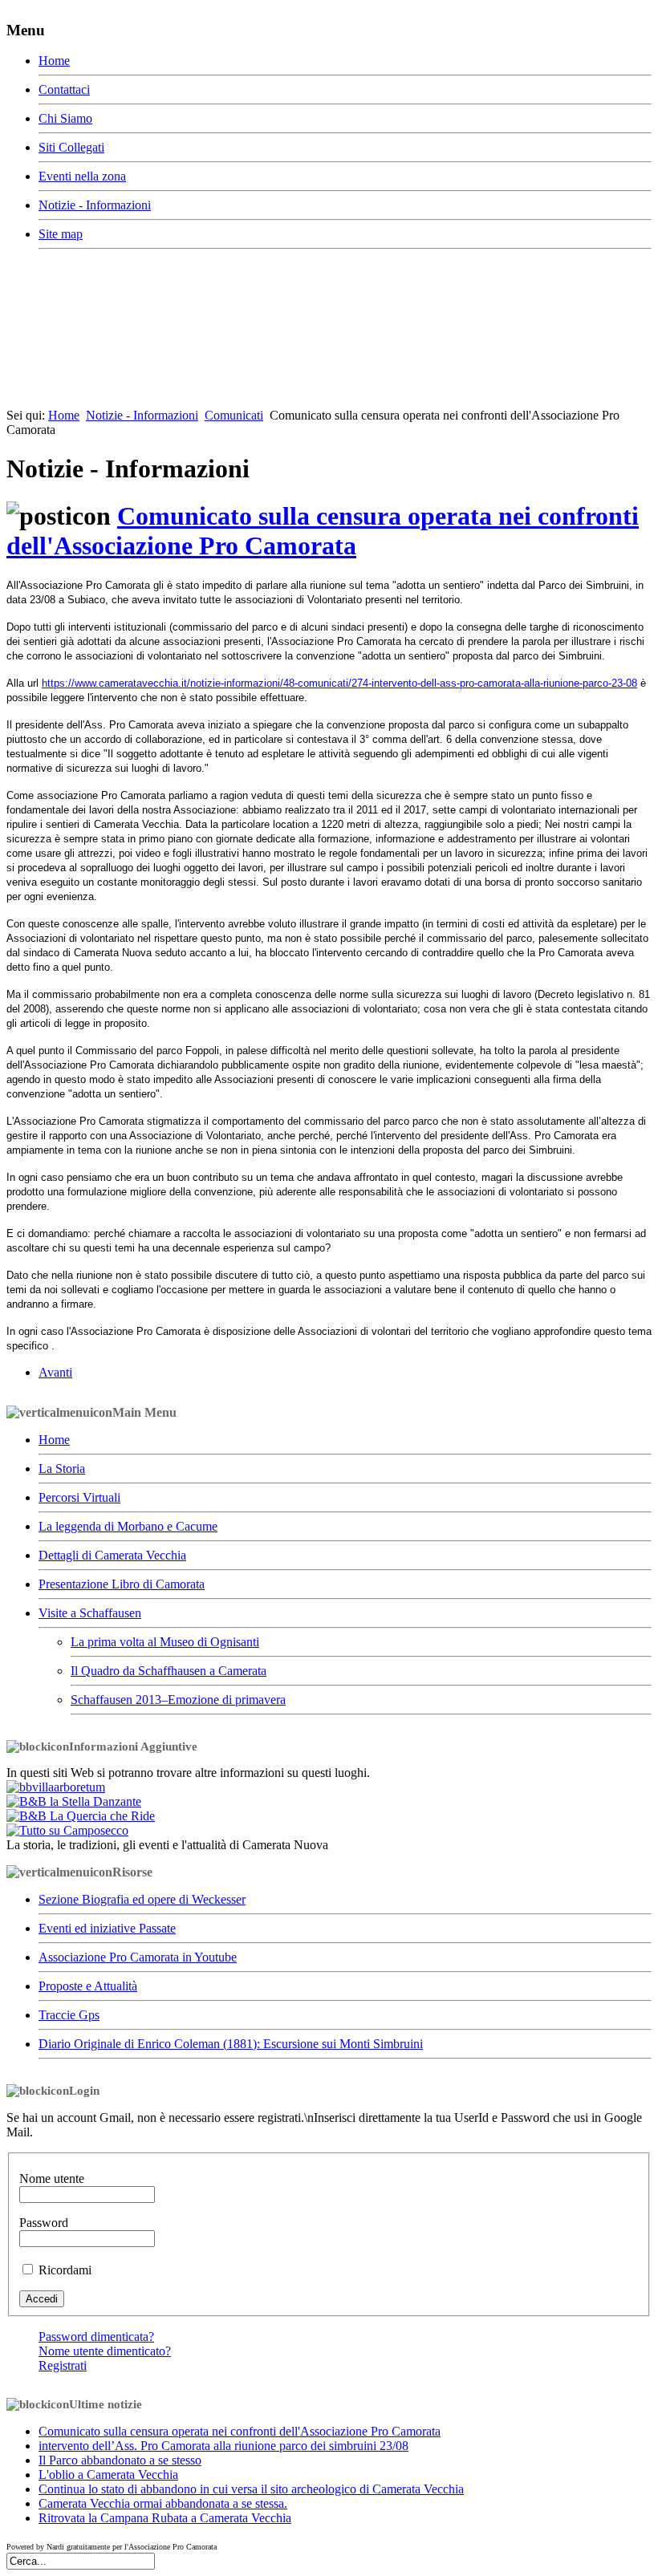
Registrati (63, 2365)
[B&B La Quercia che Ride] (81, 1816)
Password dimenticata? (96, 2337)
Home (54, 61)
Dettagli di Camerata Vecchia (112, 1555)
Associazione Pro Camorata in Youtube (138, 1957)
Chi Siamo (65, 118)
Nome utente (52, 2178)
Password (44, 2223)
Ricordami (65, 2270)
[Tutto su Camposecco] (67, 1830)
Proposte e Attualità (88, 1986)
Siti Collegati (71, 147)
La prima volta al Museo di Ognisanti (165, 1642)
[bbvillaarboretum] (56, 1787)
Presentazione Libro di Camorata (122, 1584)
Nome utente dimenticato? (105, 2351)
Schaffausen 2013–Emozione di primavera (178, 1700)
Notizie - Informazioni (95, 205)
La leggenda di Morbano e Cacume (128, 1526)
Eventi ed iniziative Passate (107, 1928)
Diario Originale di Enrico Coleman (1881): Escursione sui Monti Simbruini (231, 2044)
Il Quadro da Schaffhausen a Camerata (169, 1671)
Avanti (55, 1372)
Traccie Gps (69, 2015)
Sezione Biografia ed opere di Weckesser (142, 1899)
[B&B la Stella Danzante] (74, 1801)
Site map (61, 234)
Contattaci (64, 89)
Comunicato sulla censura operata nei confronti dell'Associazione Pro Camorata (323, 531)
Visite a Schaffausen (90, 1613)
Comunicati (234, 415)
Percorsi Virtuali (79, 1497)
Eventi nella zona (82, 176)
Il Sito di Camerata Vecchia (242, 303)
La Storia (62, 1469)
